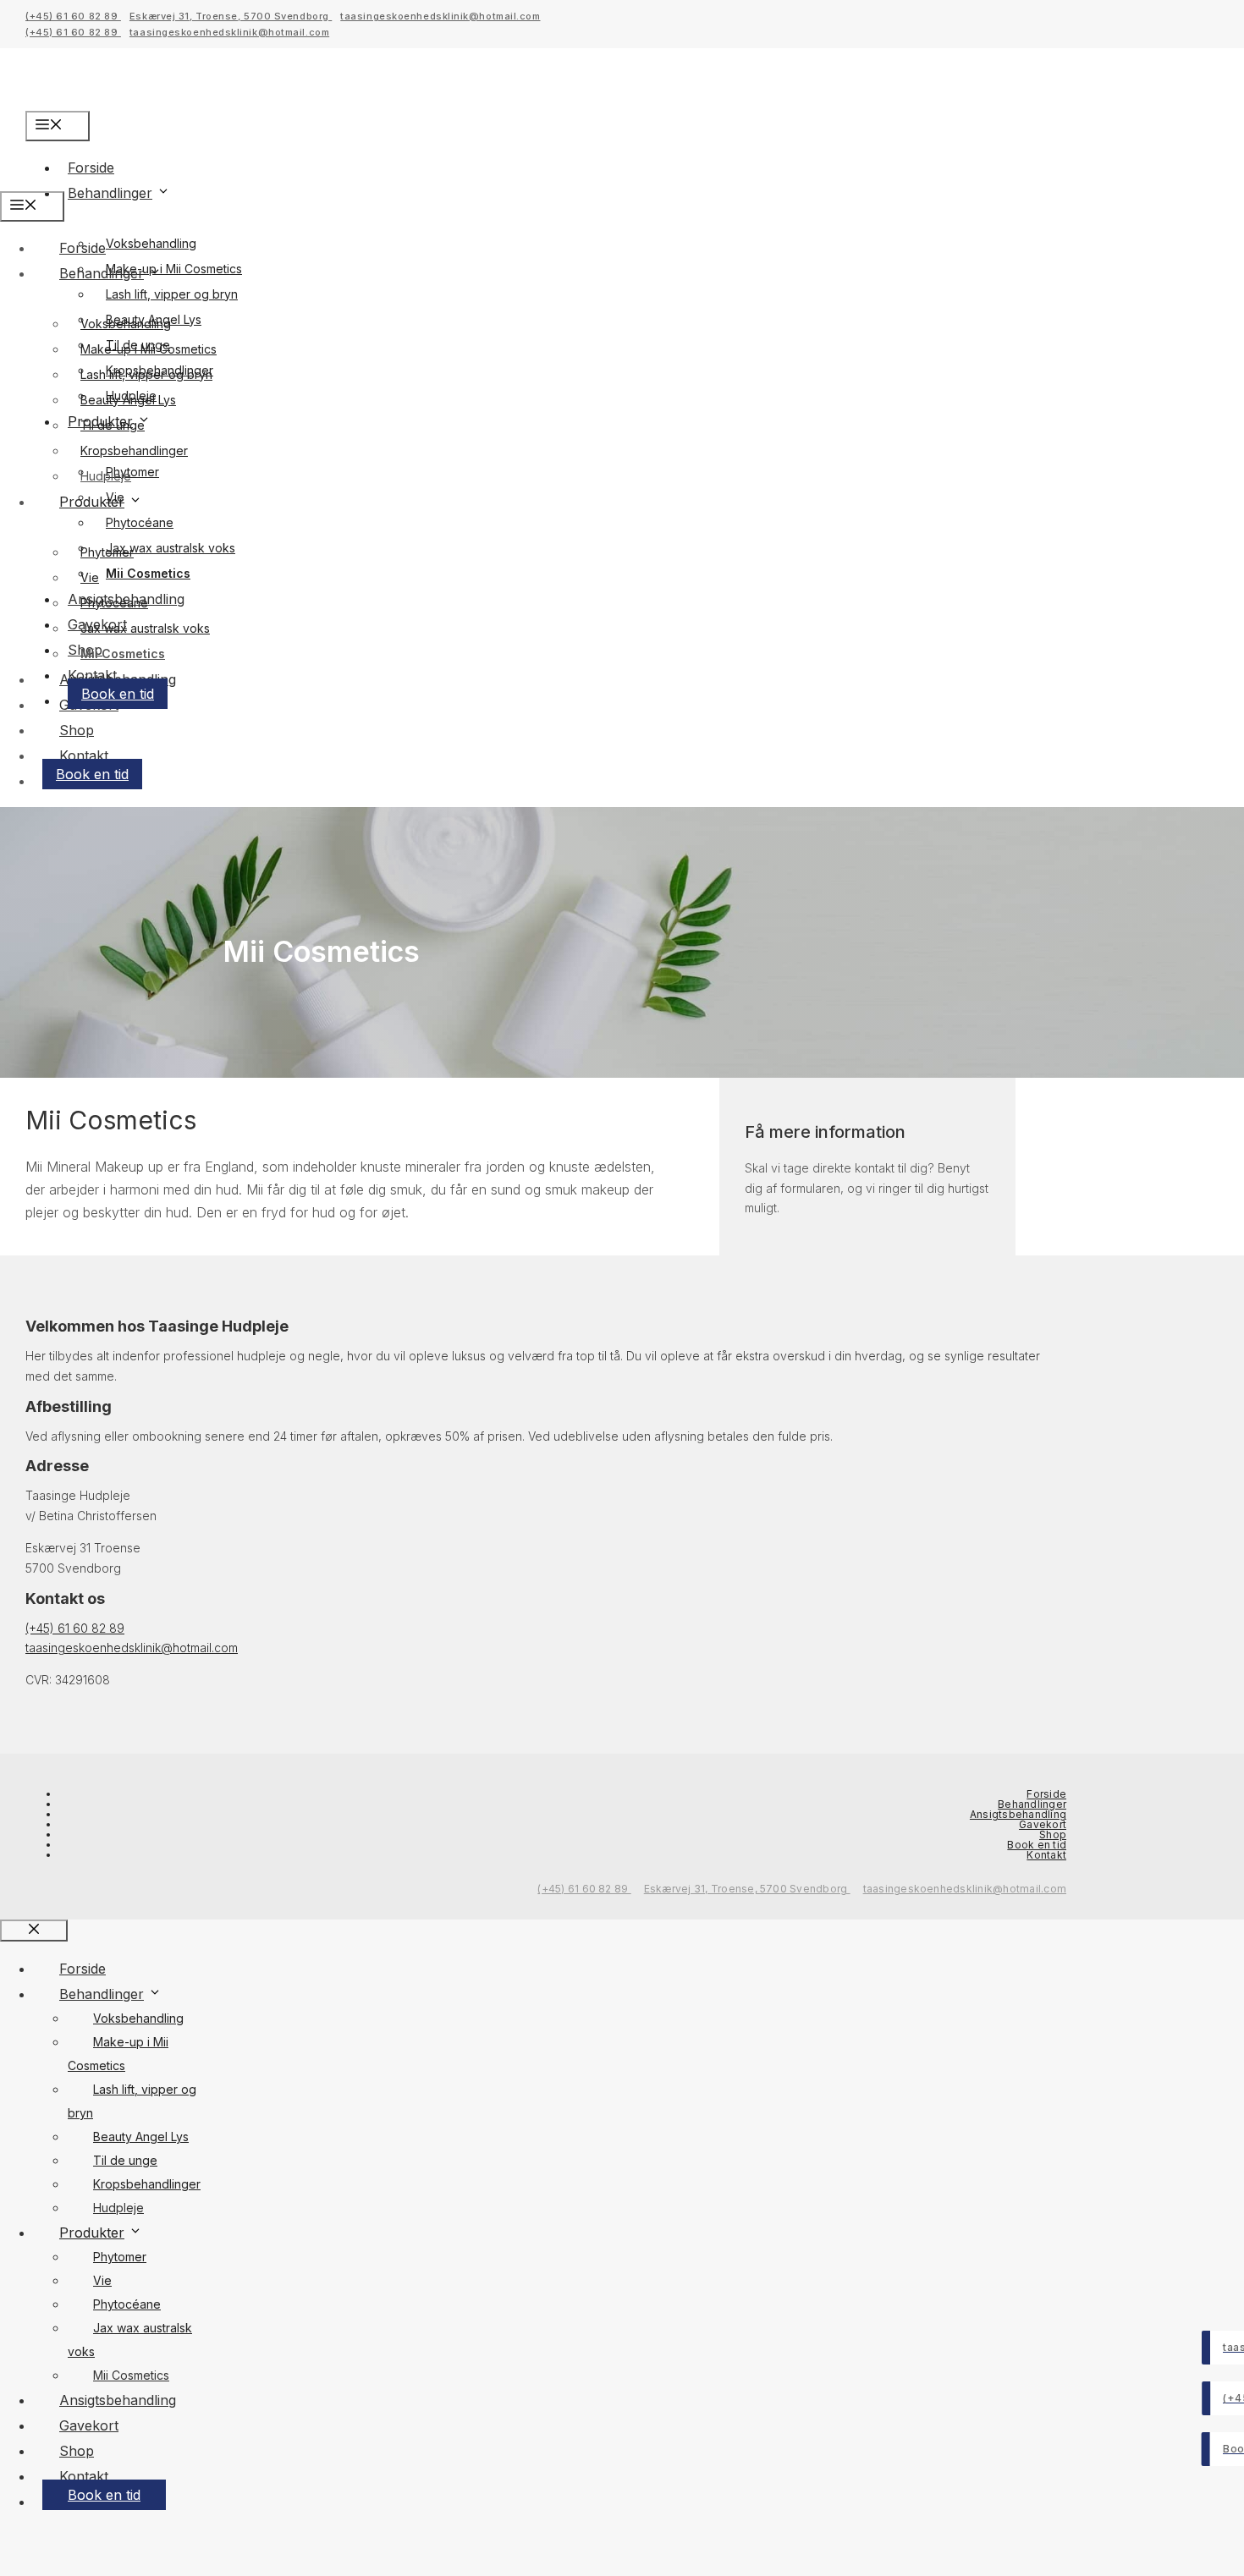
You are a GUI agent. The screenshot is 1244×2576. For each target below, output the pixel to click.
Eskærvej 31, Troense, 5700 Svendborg (231, 16)
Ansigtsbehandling (1018, 1814)
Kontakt (84, 755)
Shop (77, 730)
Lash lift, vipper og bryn (172, 294)
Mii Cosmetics (148, 573)
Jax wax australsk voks (171, 548)
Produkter (92, 502)
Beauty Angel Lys (141, 2137)
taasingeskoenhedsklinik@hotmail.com (440, 16)
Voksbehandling (151, 243)
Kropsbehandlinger (134, 450)
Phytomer (107, 552)
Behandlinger (110, 193)
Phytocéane (140, 522)
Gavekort (1043, 1824)
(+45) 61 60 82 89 (73, 16)
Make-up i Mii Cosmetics (149, 349)
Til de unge (113, 425)
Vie (90, 577)
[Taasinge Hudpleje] (62, 179)
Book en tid (118, 694)
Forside (83, 248)
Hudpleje (131, 395)
